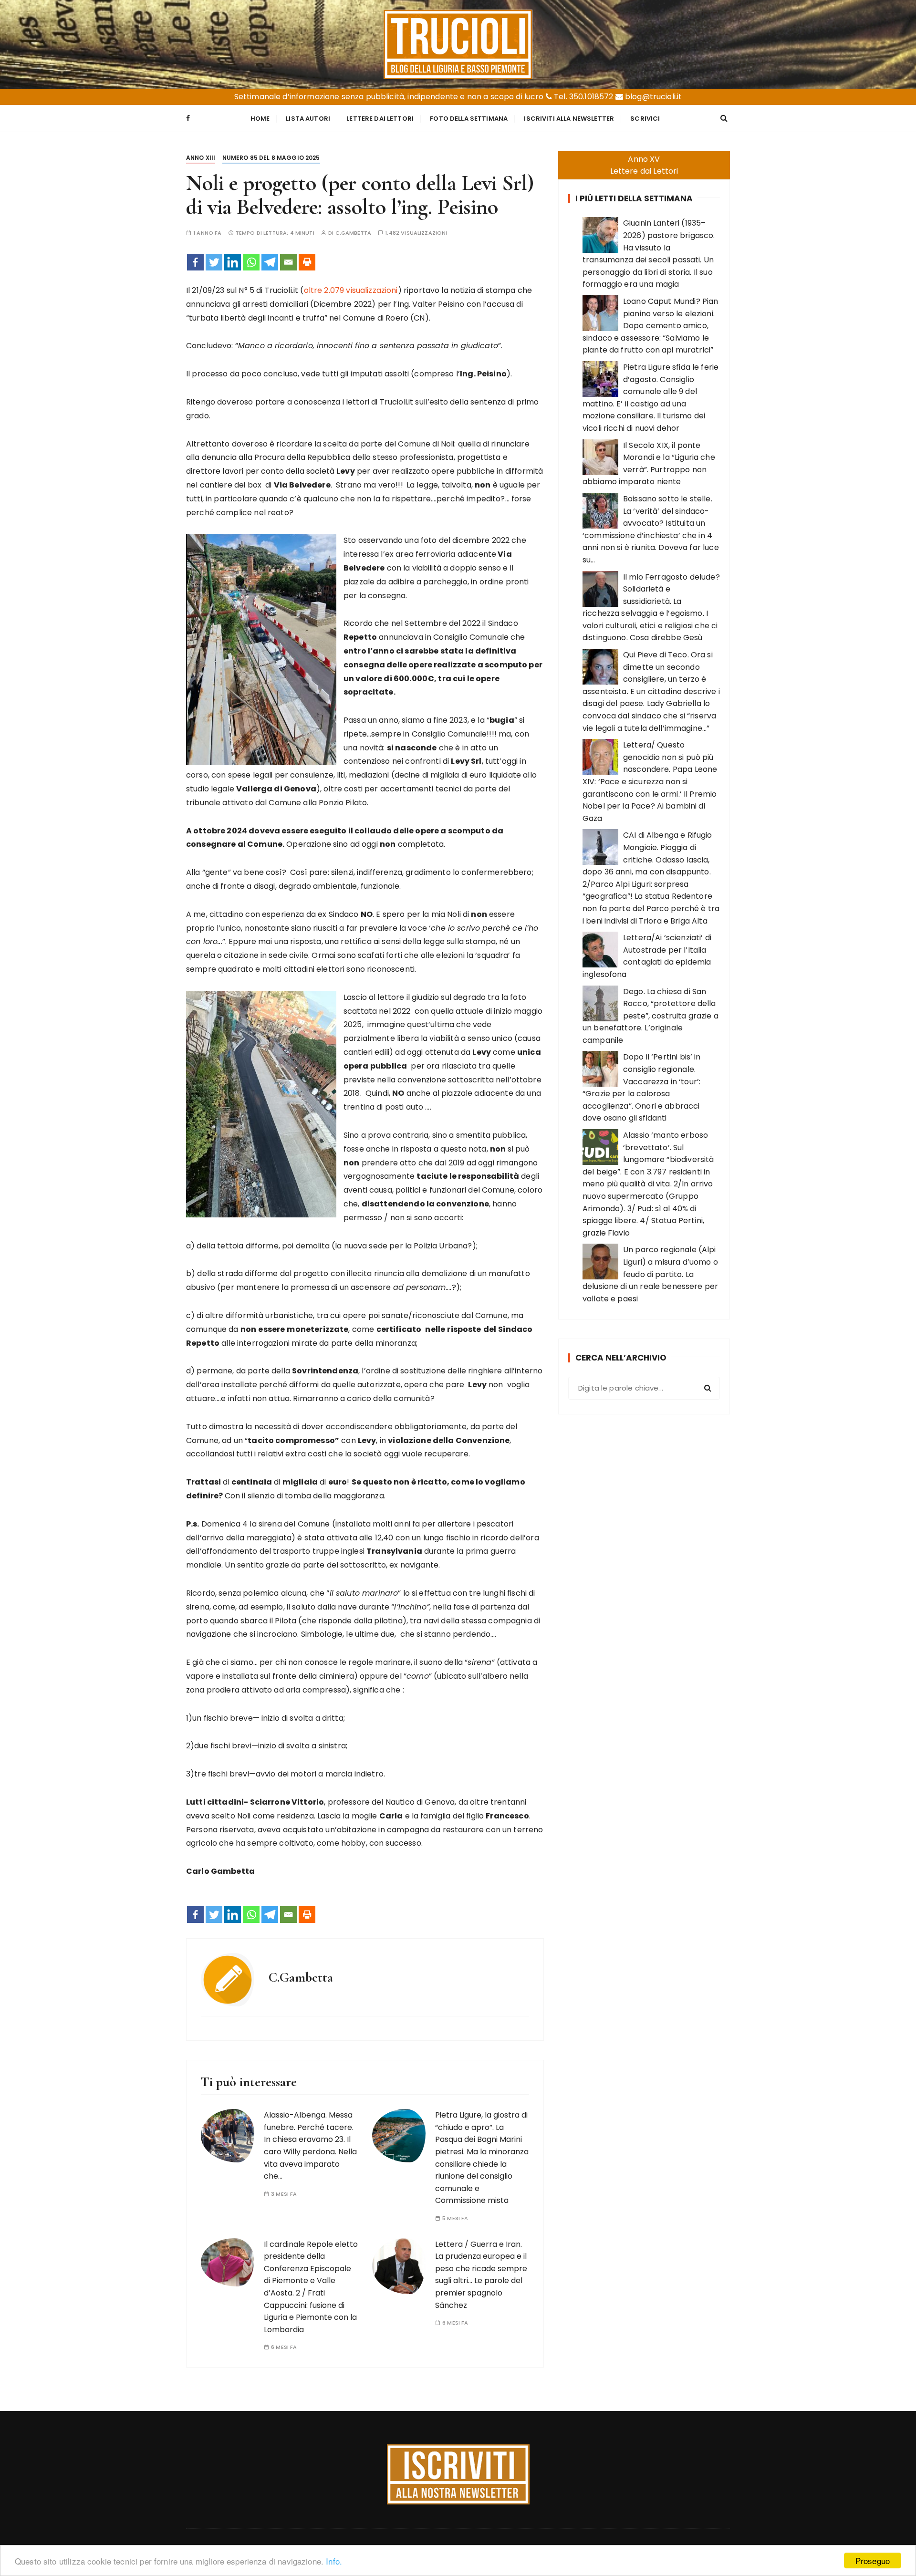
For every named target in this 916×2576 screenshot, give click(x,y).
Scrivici (645, 119)
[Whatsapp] (251, 262)
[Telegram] (270, 262)
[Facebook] (195, 262)
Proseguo (873, 2560)
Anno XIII (201, 158)
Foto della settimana (469, 119)
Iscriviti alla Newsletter (569, 119)
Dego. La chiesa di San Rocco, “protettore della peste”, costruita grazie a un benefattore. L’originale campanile (651, 1016)
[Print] (307, 262)
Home (260, 119)
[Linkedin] (233, 262)
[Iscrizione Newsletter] (458, 2474)
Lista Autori (308, 119)
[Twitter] (214, 262)
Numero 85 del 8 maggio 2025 (271, 158)
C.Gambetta (354, 233)
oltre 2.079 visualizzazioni (351, 290)
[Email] (288, 262)
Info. (334, 2561)
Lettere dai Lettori (380, 119)
